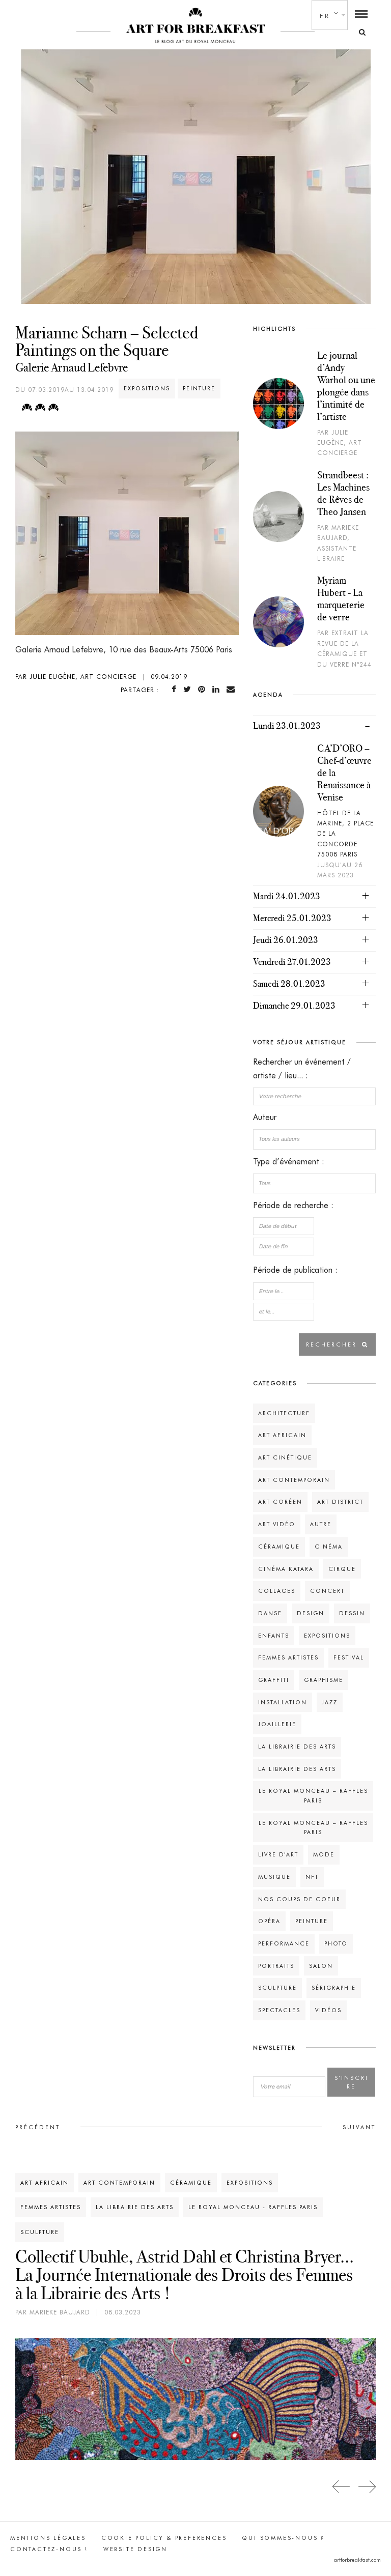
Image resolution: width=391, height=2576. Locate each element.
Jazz (330, 1702)
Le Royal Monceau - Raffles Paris (253, 2207)
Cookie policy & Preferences (164, 2538)
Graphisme (324, 1680)
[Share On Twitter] (189, 689)
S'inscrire (352, 2082)
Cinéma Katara (286, 1569)
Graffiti (274, 1680)
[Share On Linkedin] (218, 689)
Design (311, 1613)
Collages (277, 1591)
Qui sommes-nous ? (283, 2538)
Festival (349, 1657)
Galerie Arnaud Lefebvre (72, 367)
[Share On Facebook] (176, 689)
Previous (341, 2487)
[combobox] (314, 1139)
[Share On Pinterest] (204, 689)
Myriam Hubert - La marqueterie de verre (341, 598)
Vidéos (328, 2010)
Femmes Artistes (288, 1657)
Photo (336, 1943)
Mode (324, 1854)
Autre (321, 1524)
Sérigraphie (334, 1988)
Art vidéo (277, 1524)
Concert (327, 1591)
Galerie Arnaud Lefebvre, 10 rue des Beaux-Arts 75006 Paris (124, 650)
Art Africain (282, 1435)
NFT (312, 1877)
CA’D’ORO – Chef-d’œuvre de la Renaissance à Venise (344, 772)
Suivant (359, 2127)
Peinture (199, 388)
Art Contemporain (294, 1480)
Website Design (135, 2549)
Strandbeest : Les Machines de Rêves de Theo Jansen (343, 493)
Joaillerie (277, 1724)
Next (367, 2487)
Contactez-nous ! (49, 2549)
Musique (274, 1877)
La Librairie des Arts (297, 1747)
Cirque (342, 1569)
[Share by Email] (233, 689)
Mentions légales (48, 2538)
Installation (283, 1702)
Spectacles (279, 2010)
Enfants (274, 1636)
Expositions (147, 388)
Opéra (269, 1921)
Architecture (284, 1413)
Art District (340, 1502)
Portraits (276, 1966)
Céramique (279, 1547)
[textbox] (314, 1139)
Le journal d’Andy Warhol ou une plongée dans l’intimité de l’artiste (346, 386)
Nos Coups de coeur (299, 1899)
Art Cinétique (285, 1457)
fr (325, 16)
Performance (284, 1943)
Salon (321, 1966)
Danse (270, 1613)
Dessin (352, 1613)
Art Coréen (280, 1502)
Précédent (38, 2127)
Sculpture (277, 1988)
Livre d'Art (278, 1854)
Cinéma (329, 1547)
